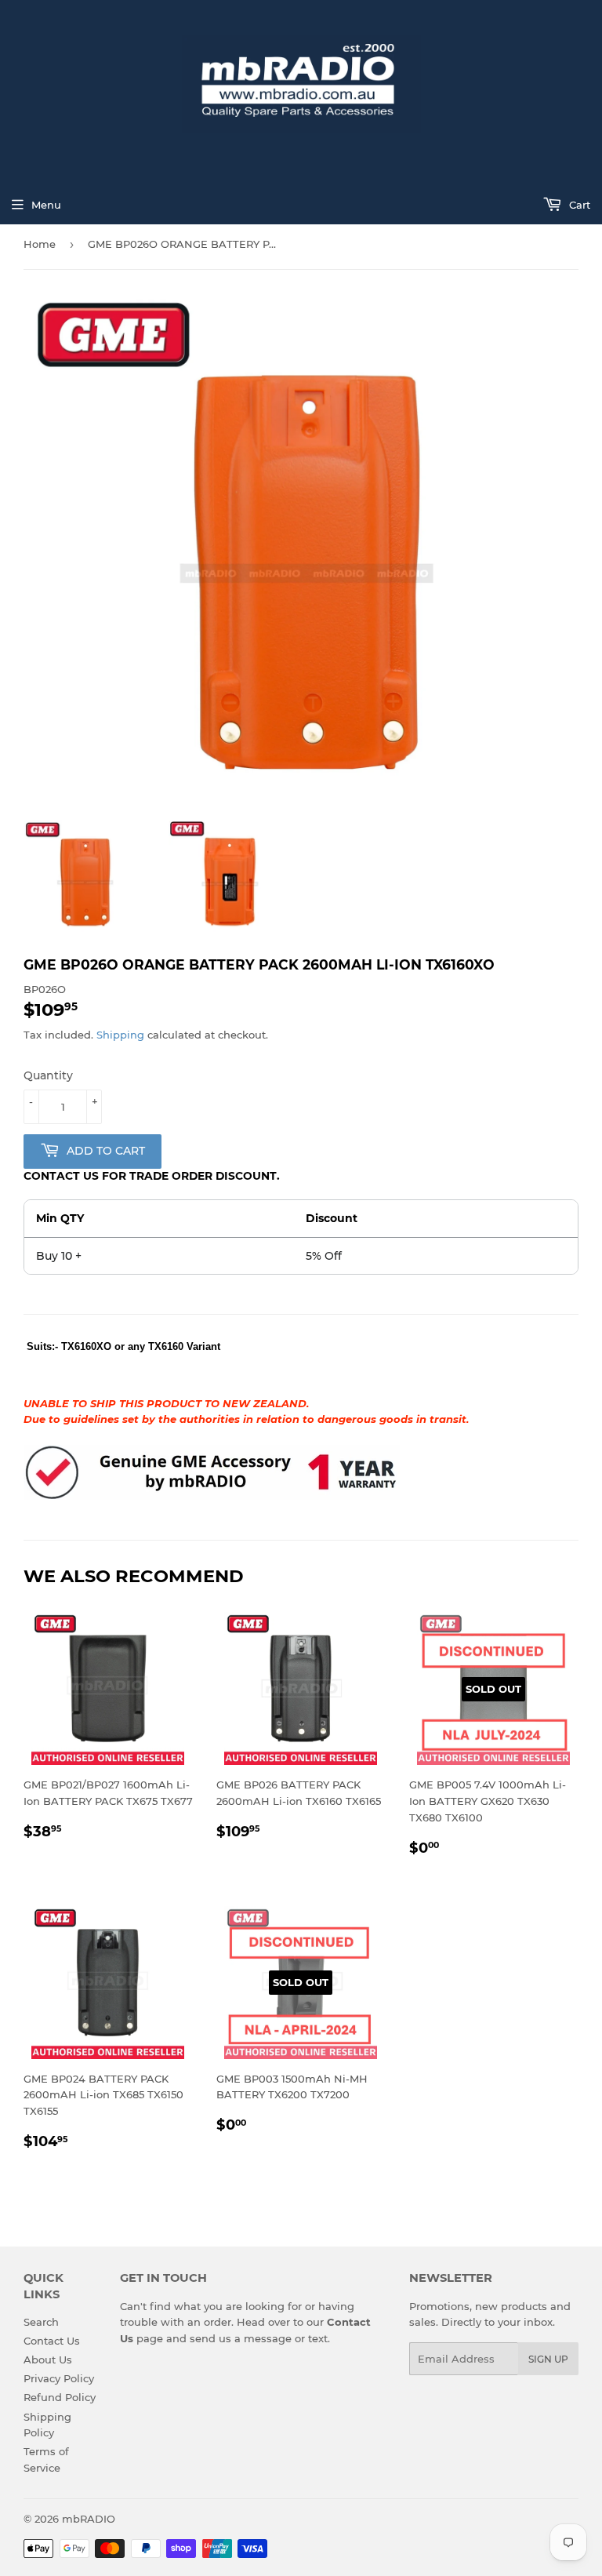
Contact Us (52, 2341)
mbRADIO (89, 2519)
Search (41, 2322)
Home (40, 244)
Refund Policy (60, 2397)
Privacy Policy (59, 2378)
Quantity (48, 1075)
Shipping (120, 1035)
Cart (578, 205)
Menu (46, 205)
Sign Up (548, 2359)
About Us (48, 2360)
